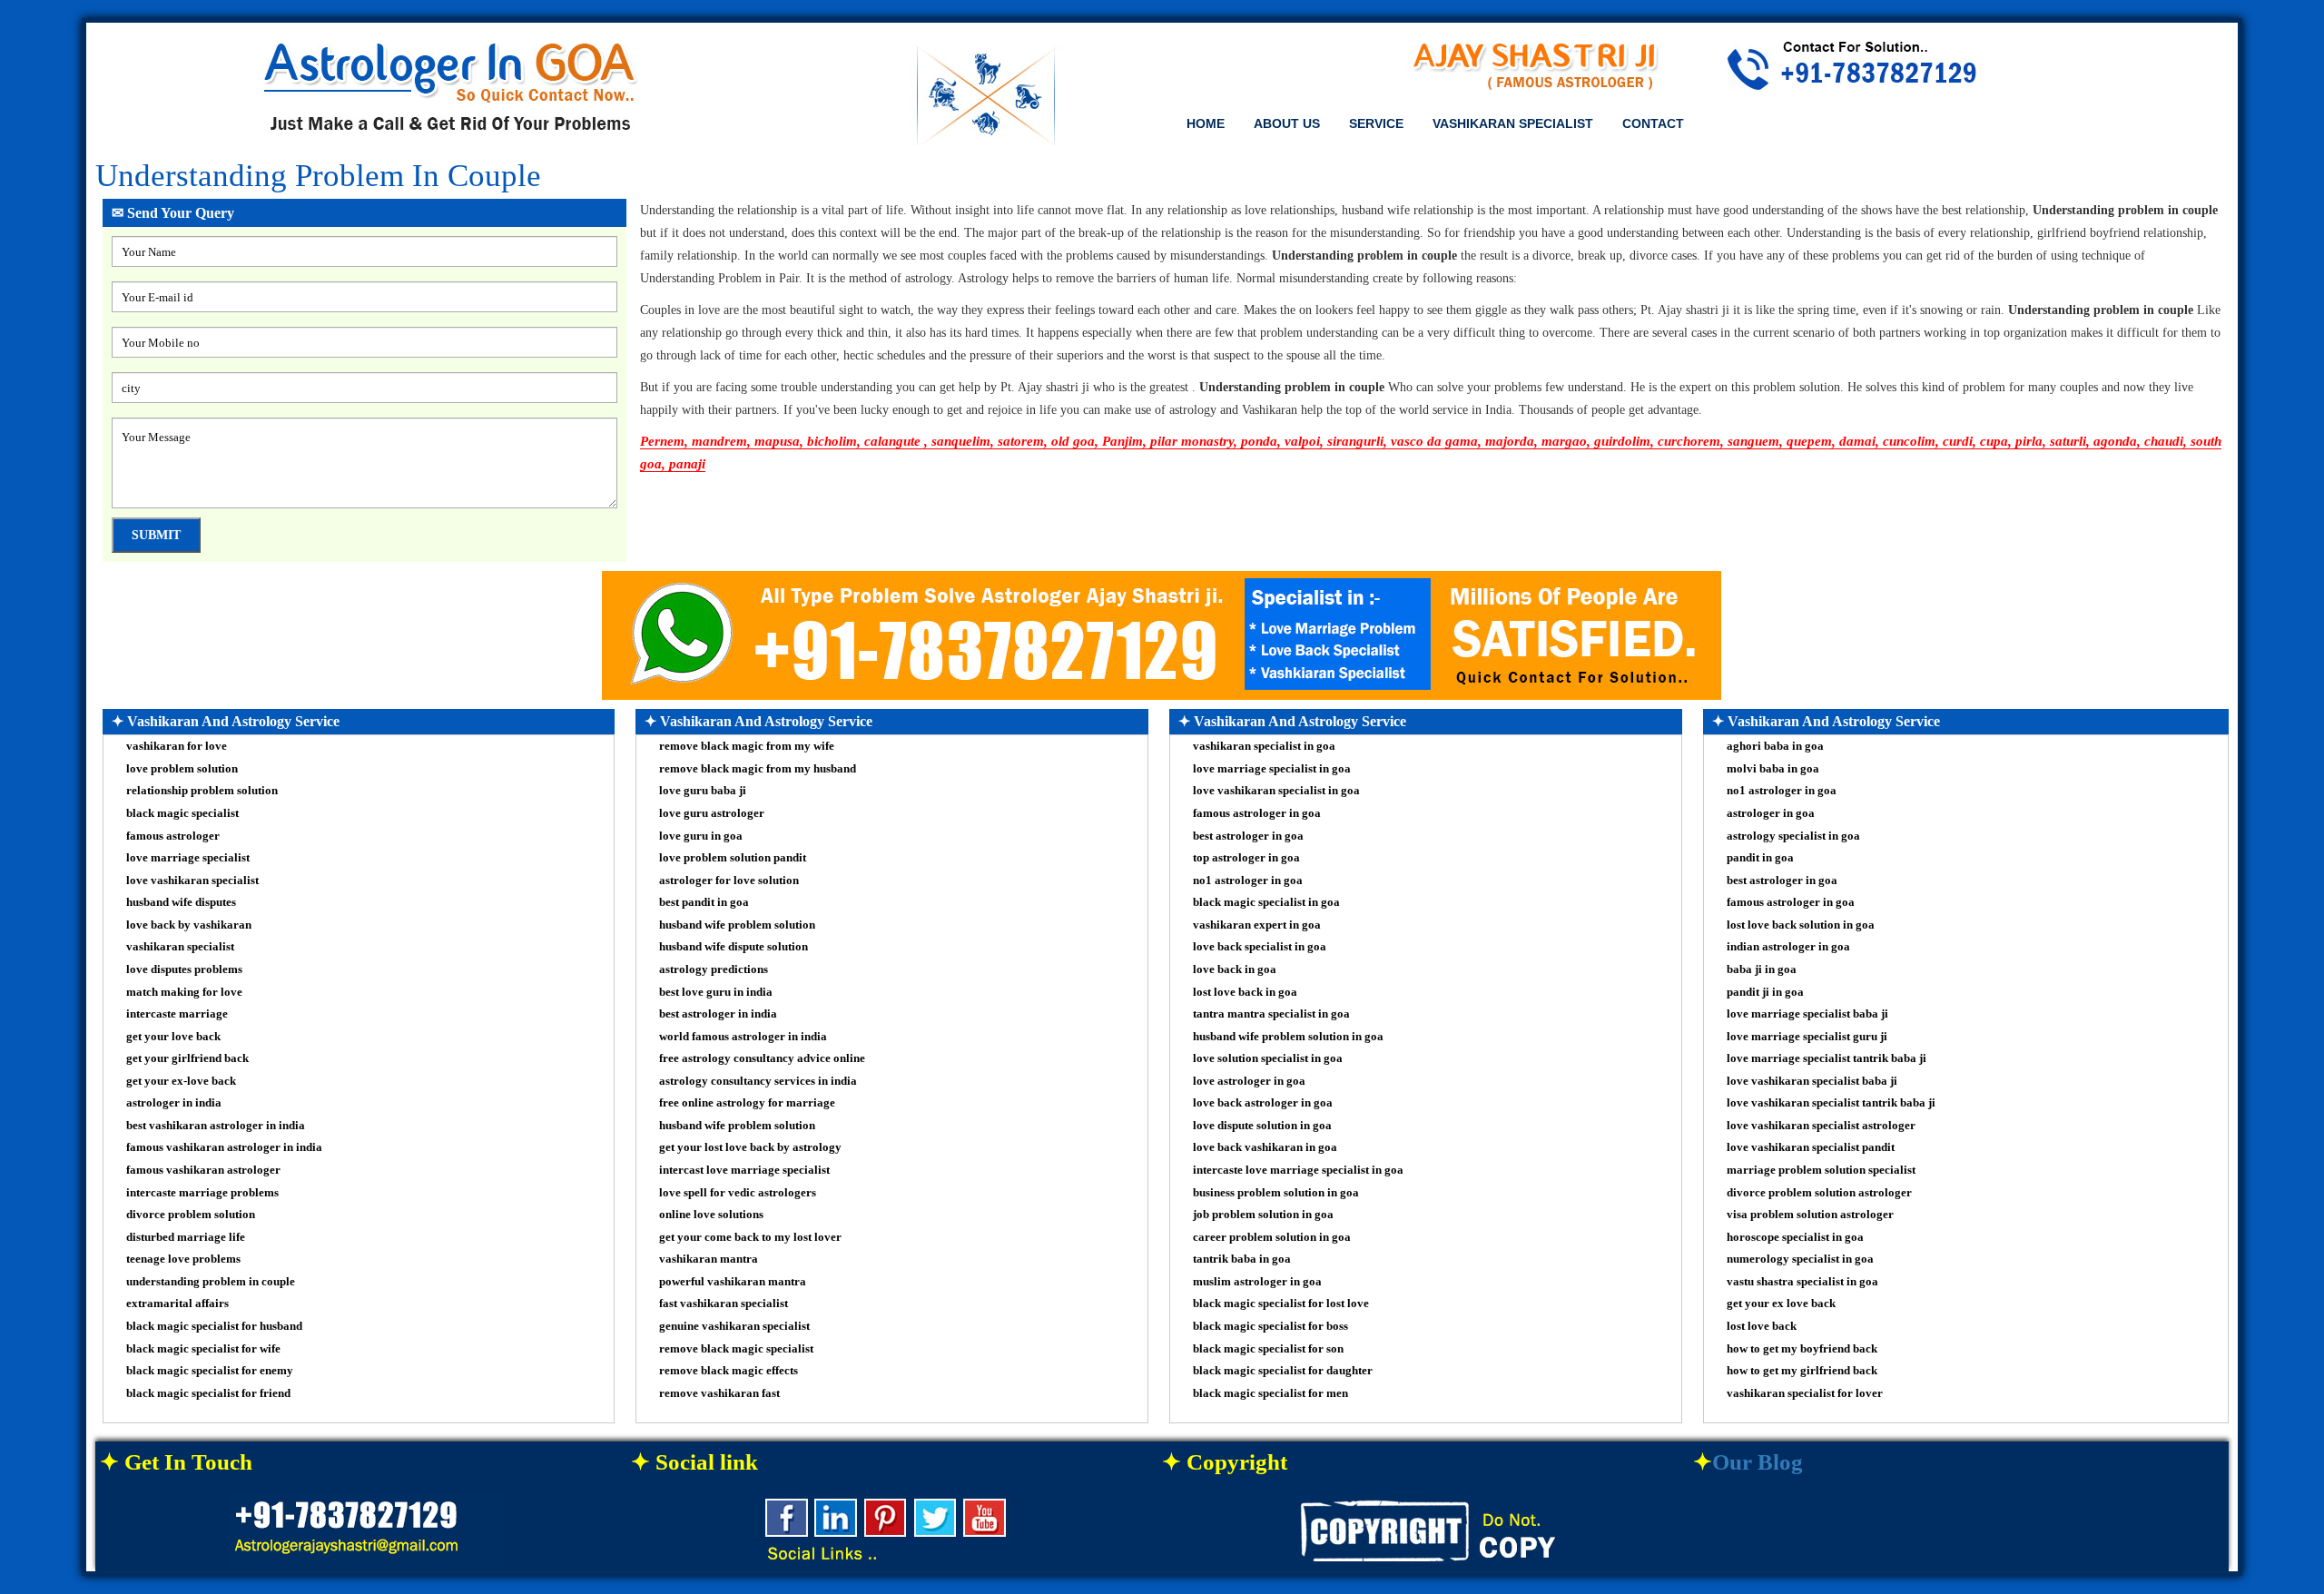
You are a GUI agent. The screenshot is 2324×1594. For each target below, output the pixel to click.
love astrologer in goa (1249, 1081)
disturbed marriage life (186, 1237)
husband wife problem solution (737, 925)
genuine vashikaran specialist (734, 1326)
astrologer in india (174, 1102)
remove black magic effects (729, 1370)
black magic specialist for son (1268, 1348)
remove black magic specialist (736, 1348)
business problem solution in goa (1276, 1192)
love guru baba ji (703, 790)
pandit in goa (1760, 857)
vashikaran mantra (709, 1259)
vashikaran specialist (180, 946)
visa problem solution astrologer (1810, 1214)
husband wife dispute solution (734, 946)
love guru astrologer (712, 813)
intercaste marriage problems (202, 1192)
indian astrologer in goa (1788, 946)
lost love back (1762, 1326)
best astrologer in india (718, 1013)
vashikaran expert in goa (1257, 925)
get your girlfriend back (187, 1058)
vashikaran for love (177, 746)
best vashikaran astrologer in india (216, 1125)
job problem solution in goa (1263, 1214)
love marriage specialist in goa (1272, 768)
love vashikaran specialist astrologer (1821, 1125)
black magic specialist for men (1270, 1393)
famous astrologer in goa (1257, 813)
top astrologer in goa (1246, 857)
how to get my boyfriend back (1802, 1348)
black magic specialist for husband (214, 1326)
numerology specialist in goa (1800, 1259)
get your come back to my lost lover (750, 1237)
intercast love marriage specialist (744, 1170)
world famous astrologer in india (743, 1036)
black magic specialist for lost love (1281, 1303)
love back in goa (1235, 969)
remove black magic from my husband (758, 768)
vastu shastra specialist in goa (1802, 1281)
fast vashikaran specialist (724, 1303)
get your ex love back (1781, 1303)
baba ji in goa (1762, 969)
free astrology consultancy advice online (762, 1058)
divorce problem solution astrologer (1819, 1192)
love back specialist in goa (1260, 946)
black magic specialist (182, 813)
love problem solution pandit (733, 857)
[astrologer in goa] (451, 91)
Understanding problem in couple (318, 176)
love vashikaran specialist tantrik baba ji (1831, 1102)
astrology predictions (714, 969)
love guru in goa (701, 836)
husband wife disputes (181, 902)
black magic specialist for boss (1270, 1326)
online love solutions (711, 1214)
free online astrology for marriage (747, 1102)
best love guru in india (716, 992)
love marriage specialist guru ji (1807, 1036)
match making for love (184, 992)
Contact (1653, 123)
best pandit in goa (704, 902)
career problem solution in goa (1272, 1237)
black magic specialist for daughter (1283, 1370)
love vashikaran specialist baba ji (1812, 1081)
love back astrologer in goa (1263, 1102)
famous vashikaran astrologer (203, 1170)
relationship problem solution (202, 790)
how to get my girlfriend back (1802, 1370)
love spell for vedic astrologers (738, 1192)
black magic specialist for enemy (210, 1370)
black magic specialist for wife (203, 1348)
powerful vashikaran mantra (733, 1281)
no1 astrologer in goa (1248, 880)
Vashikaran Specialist (1513, 123)
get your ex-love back (181, 1081)
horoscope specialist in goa (1795, 1237)
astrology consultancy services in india (758, 1081)
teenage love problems (183, 1259)
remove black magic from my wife (747, 746)
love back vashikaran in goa (1265, 1147)
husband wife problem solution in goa (1288, 1036)
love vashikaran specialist (192, 880)
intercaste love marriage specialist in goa (1298, 1170)
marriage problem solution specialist (1821, 1170)
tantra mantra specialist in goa (1271, 1013)
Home (1206, 123)
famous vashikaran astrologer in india (224, 1147)
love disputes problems (184, 969)
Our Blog (1758, 1462)
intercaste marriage (177, 1013)
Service (1376, 123)
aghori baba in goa (1775, 746)
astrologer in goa (1771, 813)
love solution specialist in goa (1268, 1058)
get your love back (173, 1036)
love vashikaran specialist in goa (1276, 790)
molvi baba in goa (1773, 768)
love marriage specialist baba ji (1807, 1013)
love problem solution (182, 768)
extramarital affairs (177, 1303)
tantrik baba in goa (1242, 1259)
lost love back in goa (1245, 992)
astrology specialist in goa (1793, 836)
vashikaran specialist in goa (1264, 746)
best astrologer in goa (1248, 836)
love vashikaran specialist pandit (1811, 1147)
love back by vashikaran (189, 925)
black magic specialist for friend (208, 1393)
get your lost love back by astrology (750, 1147)
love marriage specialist (188, 857)
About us (1287, 123)
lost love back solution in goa (1801, 925)
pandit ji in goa (1765, 992)
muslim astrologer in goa (1257, 1281)
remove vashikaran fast (719, 1393)
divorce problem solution (191, 1214)
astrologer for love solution (729, 880)
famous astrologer (173, 836)
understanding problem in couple (211, 1281)
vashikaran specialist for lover (1805, 1393)
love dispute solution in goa (1262, 1125)
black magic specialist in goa (1266, 902)
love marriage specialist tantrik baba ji (1827, 1058)
